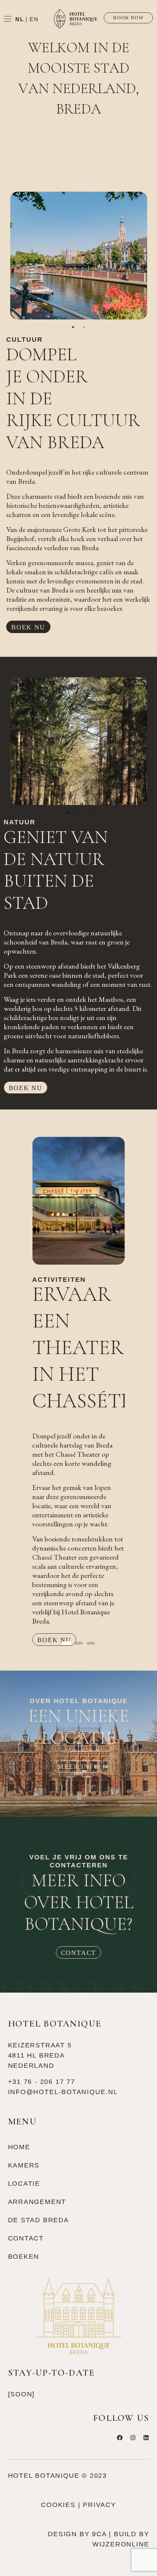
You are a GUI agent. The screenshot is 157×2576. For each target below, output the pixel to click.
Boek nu (28, 627)
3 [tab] (89, 813)
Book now (128, 18)
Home (19, 2147)
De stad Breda (39, 2220)
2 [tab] (84, 327)
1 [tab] (73, 327)
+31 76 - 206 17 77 (42, 2082)
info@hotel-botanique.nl (63, 2092)
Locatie (24, 2184)
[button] (39, 1382)
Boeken (24, 2257)
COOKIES (58, 2505)
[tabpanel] (79, 256)
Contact (79, 1953)
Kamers (24, 2165)
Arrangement (37, 2202)
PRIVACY (99, 2505)
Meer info (78, 1767)
